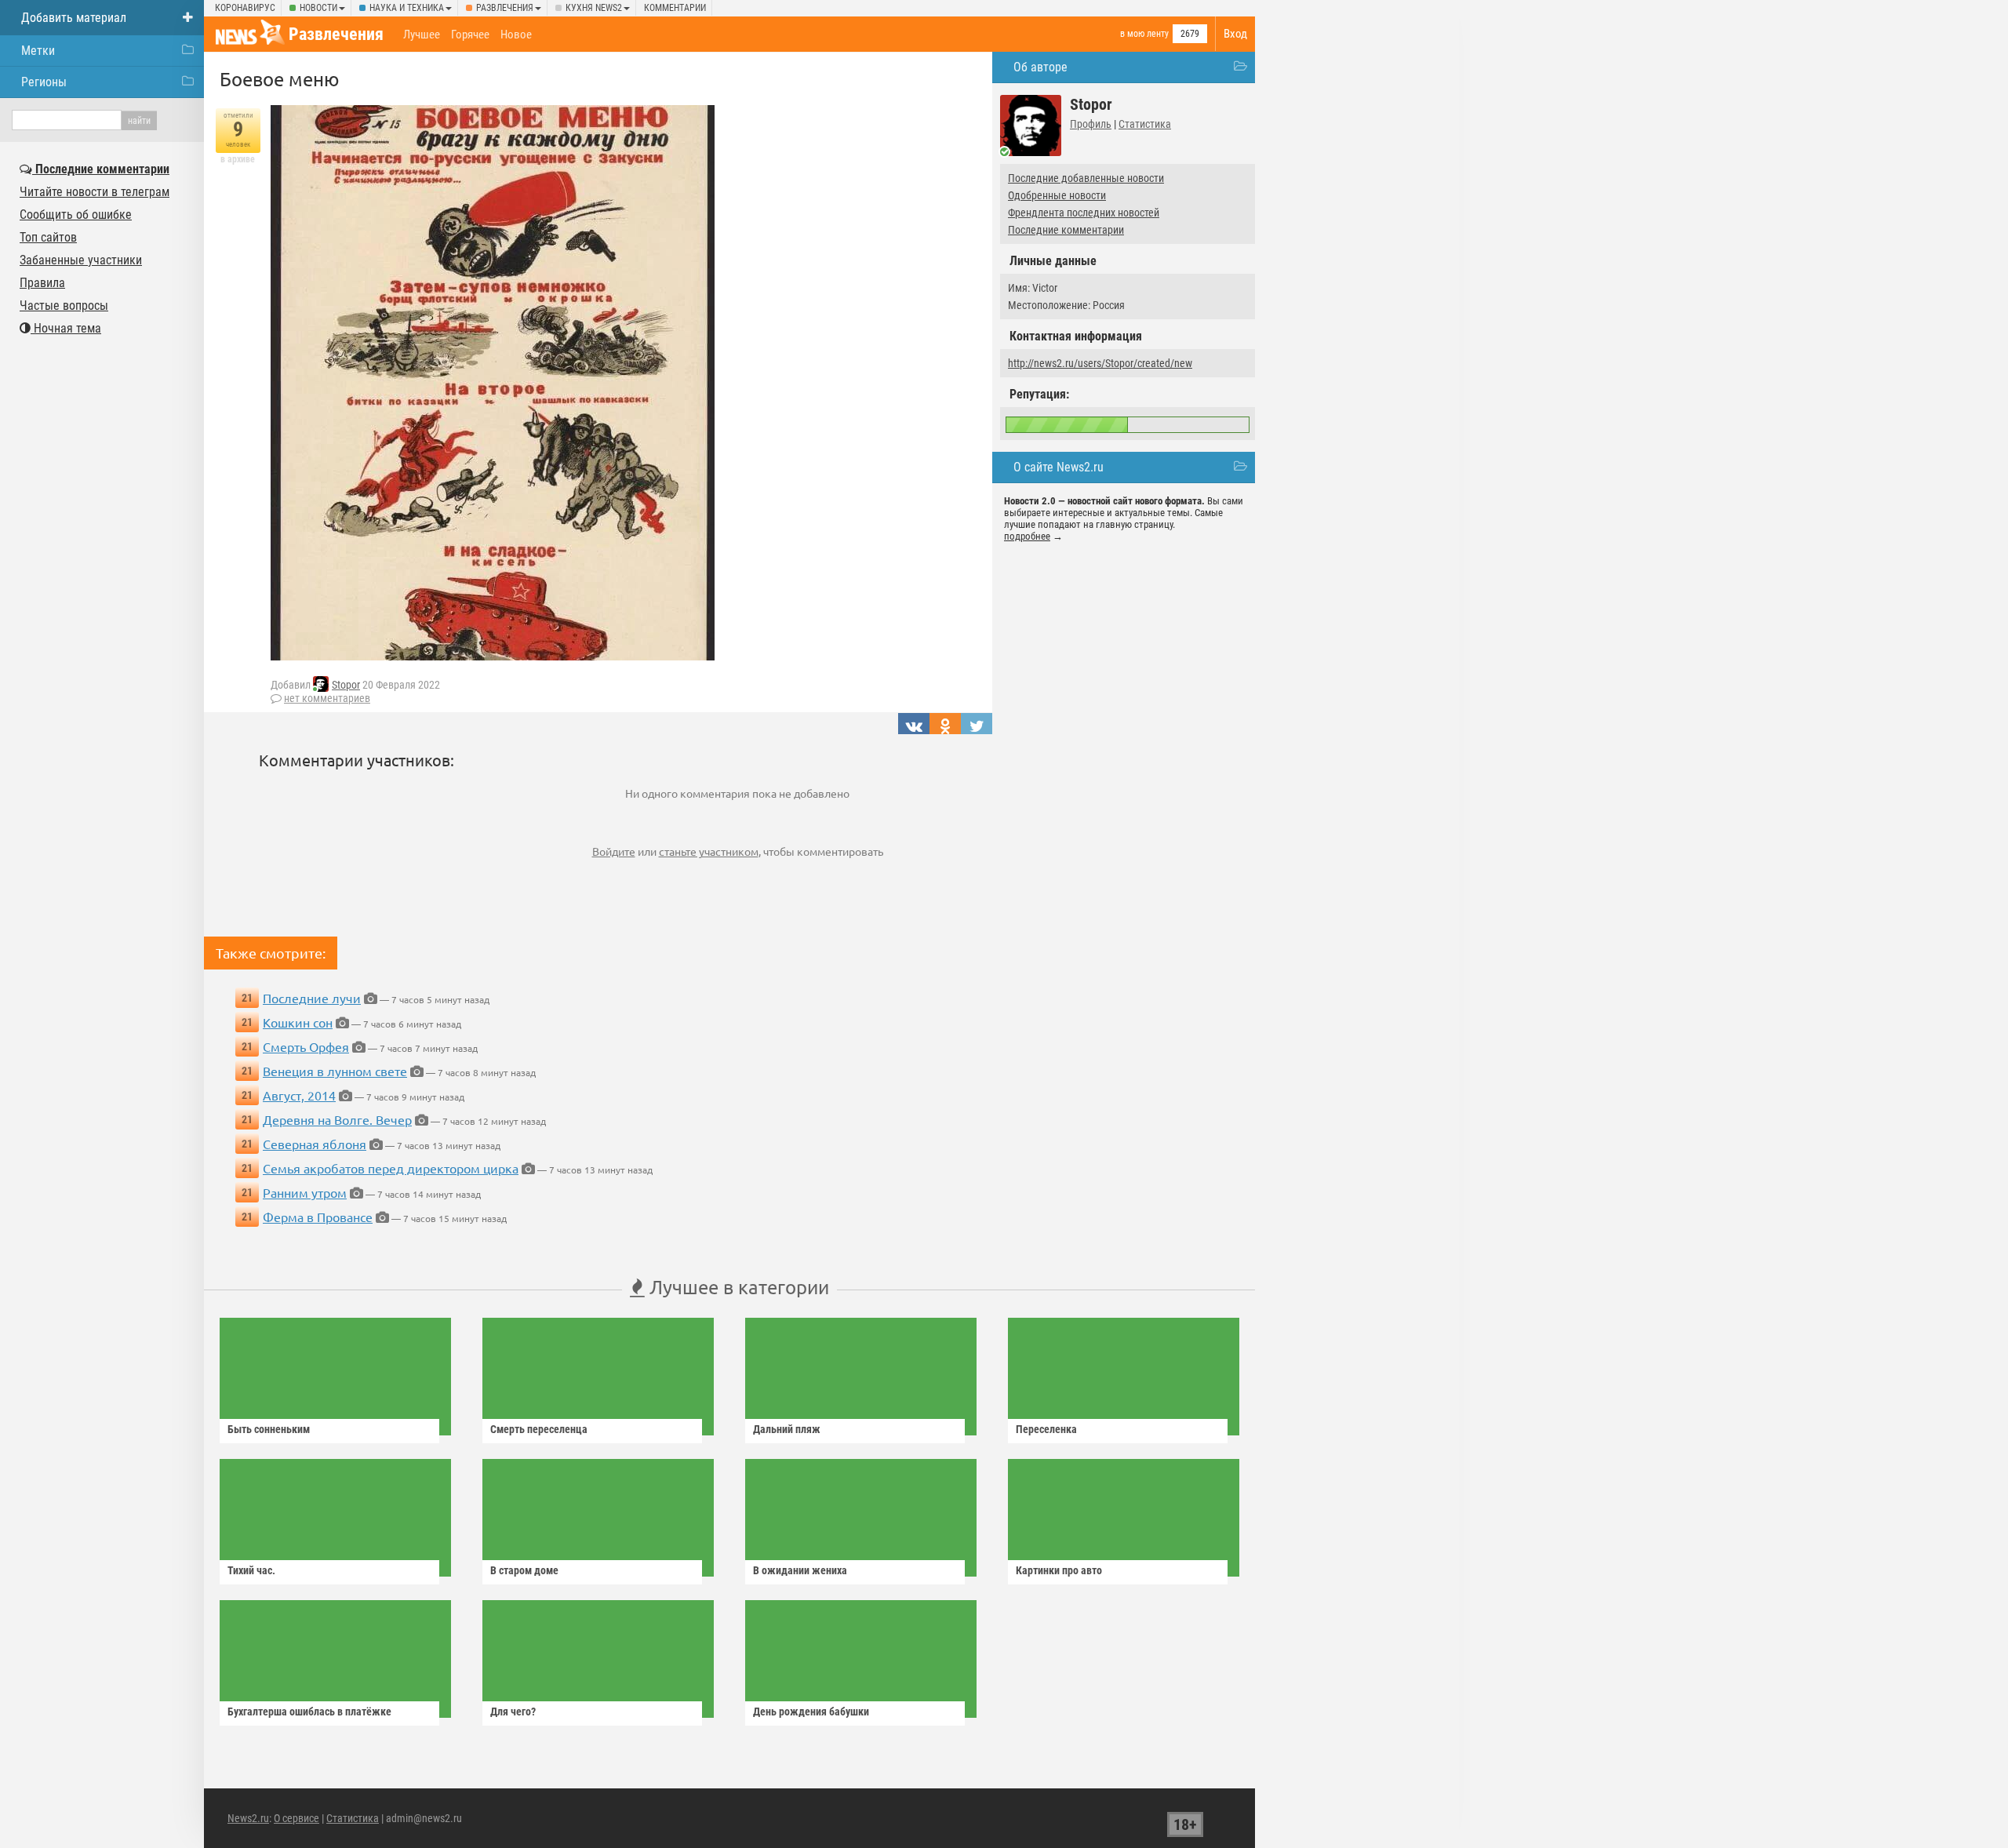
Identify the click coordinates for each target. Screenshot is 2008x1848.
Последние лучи (312, 998)
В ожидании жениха (800, 1570)
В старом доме (524, 1570)
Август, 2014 (299, 1095)
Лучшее (422, 35)
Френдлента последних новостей (1084, 213)
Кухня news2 (594, 8)
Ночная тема (66, 328)
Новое (516, 35)
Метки (38, 51)
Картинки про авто (1059, 1570)
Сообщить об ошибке (76, 215)
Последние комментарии (1066, 230)
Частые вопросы (64, 306)
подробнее (1027, 536)
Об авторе (1040, 67)
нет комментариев (327, 698)
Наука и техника (407, 8)
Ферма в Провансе (318, 1217)
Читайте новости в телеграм (95, 192)
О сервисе (296, 1818)
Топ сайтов (48, 237)
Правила (42, 283)
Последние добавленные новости (1086, 178)
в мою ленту (1144, 34)
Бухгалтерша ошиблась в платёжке (309, 1712)
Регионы (44, 82)
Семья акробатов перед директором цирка (391, 1168)
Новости (318, 8)
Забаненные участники (81, 260)
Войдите (614, 851)
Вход (1235, 34)
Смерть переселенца (539, 1429)
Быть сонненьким (269, 1429)
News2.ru (248, 1818)
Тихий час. (251, 1570)
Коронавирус (245, 8)
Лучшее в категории (737, 1287)
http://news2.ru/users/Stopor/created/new (1100, 363)
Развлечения (505, 8)
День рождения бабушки (811, 1712)
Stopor (346, 685)
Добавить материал (74, 18)
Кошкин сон (298, 1022)
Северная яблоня (315, 1144)
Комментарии (675, 8)
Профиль (1091, 124)
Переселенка (1046, 1429)
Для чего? (513, 1712)
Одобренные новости (1057, 195)
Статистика (1145, 124)
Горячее (470, 35)
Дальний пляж (787, 1429)
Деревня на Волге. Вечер (337, 1119)
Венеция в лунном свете (335, 1071)
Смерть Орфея (306, 1046)
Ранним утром (305, 1192)
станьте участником (709, 851)
